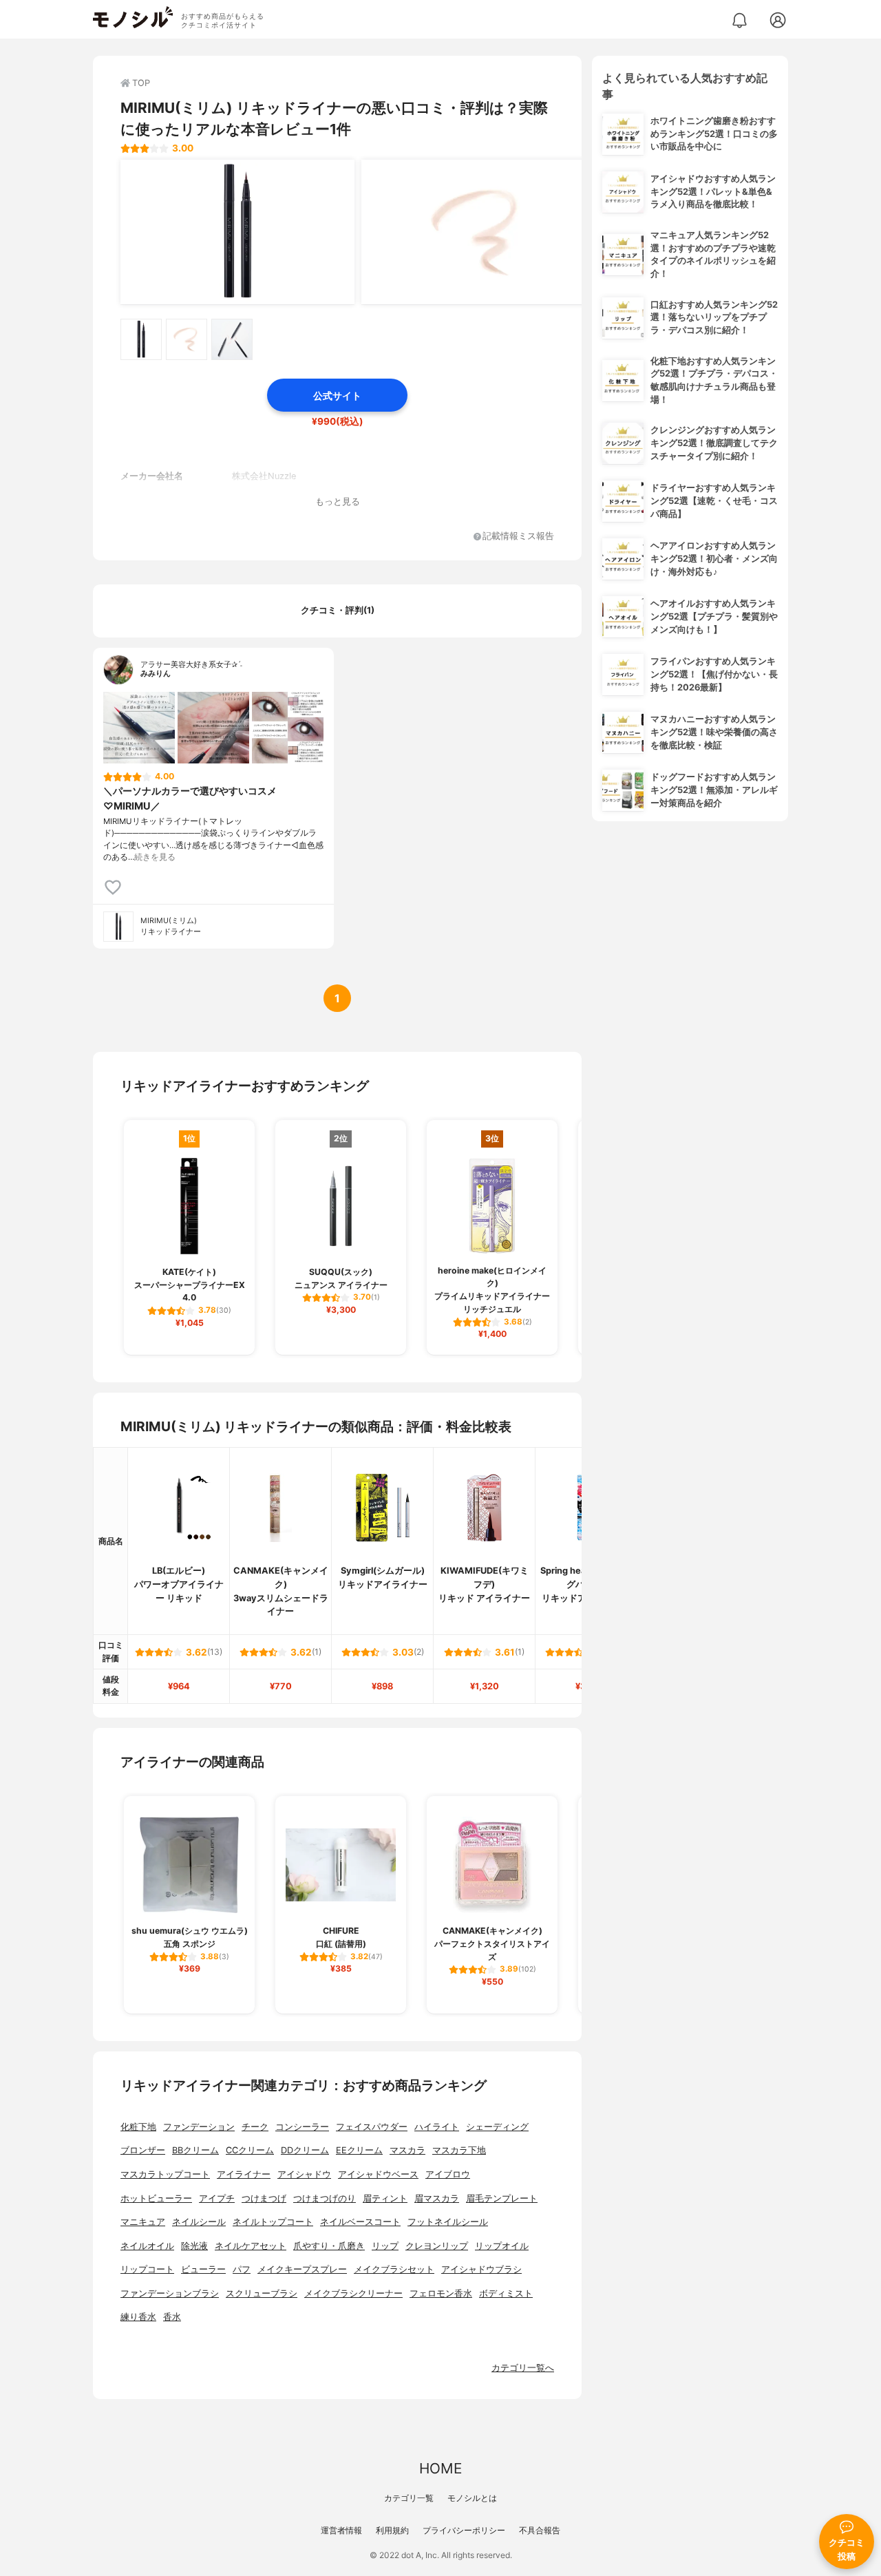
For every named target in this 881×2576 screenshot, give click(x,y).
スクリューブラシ (262, 2293)
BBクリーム (195, 2150)
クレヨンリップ (437, 2246)
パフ (242, 2269)
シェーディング (497, 2127)
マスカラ (407, 2150)
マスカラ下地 (459, 2150)
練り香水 (138, 2317)
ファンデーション (199, 2127)
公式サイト (337, 395)
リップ (385, 2246)
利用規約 (392, 2530)
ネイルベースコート (360, 2222)
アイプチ (217, 2198)
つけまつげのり (325, 2198)
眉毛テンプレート (502, 2198)
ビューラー (203, 2269)
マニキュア (143, 2222)
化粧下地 (138, 2127)
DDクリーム (305, 2150)
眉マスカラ (437, 2198)
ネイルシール (199, 2222)
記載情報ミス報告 (518, 537)
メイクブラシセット (394, 2269)
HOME (440, 2468)
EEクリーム (359, 2150)
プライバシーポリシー (464, 2530)
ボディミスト (506, 2293)
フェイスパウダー (372, 2127)
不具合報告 (540, 2530)
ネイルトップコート (273, 2222)
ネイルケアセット (251, 2246)
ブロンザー (143, 2150)
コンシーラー (302, 2127)
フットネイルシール (448, 2222)
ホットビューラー (156, 2198)
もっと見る (338, 502)
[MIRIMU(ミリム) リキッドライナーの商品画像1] (237, 232)
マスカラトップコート (165, 2174)
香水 (172, 2317)
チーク (255, 2127)
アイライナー (244, 2174)
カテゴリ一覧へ (523, 2368)
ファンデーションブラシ (170, 2293)
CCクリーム (250, 2150)
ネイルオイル (147, 2246)
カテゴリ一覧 (409, 2498)
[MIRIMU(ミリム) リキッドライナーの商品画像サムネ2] (187, 339)
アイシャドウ (304, 2174)
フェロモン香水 (441, 2293)
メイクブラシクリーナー (353, 2293)
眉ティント (385, 2198)
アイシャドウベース (378, 2174)
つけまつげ (264, 2198)
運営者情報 (341, 2530)
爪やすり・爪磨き (329, 2246)
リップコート (147, 2269)
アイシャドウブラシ (481, 2269)
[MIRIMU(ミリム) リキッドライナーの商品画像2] (478, 232)
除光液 (194, 2246)
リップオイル (502, 2246)
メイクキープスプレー (302, 2269)
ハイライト (437, 2127)
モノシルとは (472, 2498)
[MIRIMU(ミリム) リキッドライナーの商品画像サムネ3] (232, 339)
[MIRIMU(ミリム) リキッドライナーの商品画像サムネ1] (141, 339)
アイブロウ (448, 2174)
